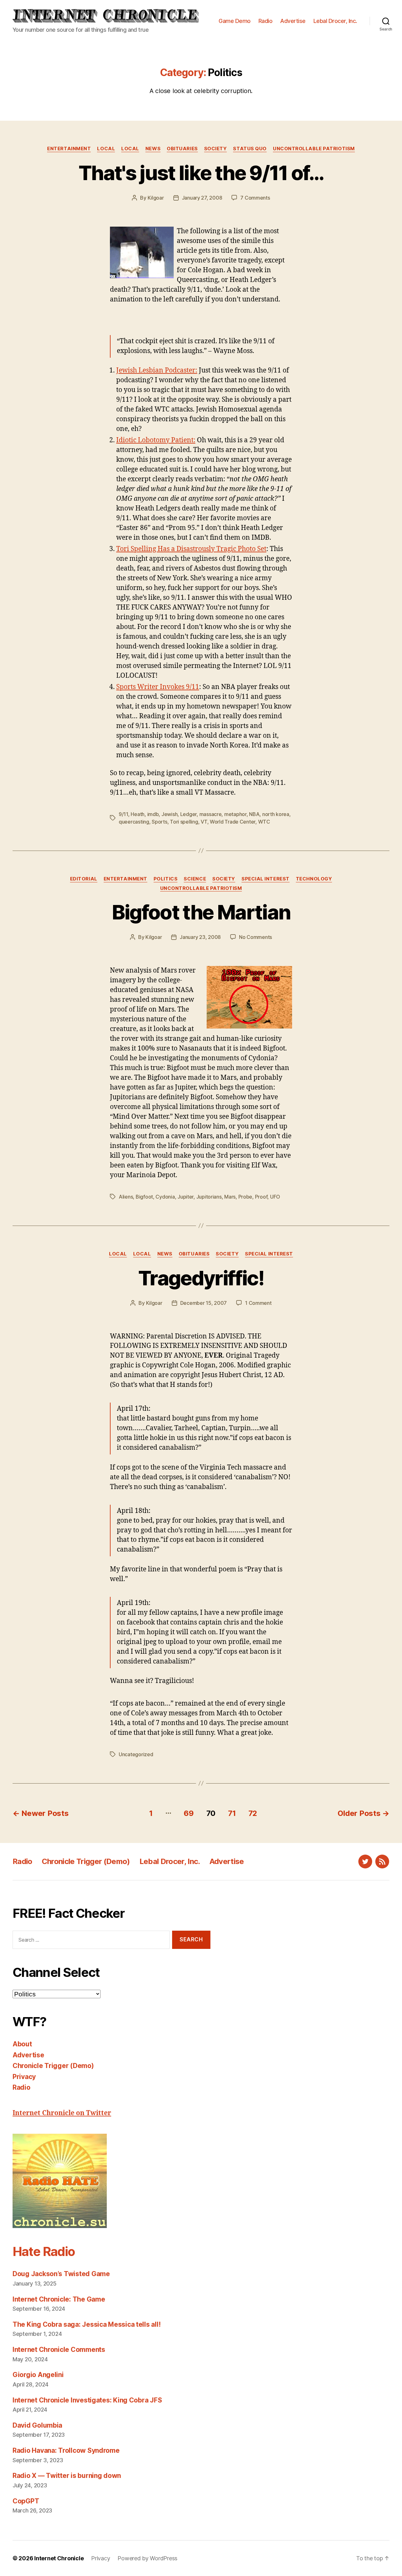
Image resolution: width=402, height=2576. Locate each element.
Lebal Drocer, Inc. (335, 21)
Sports (159, 822)
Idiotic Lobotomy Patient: (156, 440)
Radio (266, 21)
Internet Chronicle (59, 2558)
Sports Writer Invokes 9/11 (158, 687)
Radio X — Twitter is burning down (67, 2476)
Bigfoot (144, 1197)
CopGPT (26, 2501)
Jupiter (185, 1197)
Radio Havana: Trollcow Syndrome (66, 2450)
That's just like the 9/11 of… (201, 173)
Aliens (126, 1197)
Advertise (293, 21)
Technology (314, 879)
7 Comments (255, 198)
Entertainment (69, 149)
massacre (211, 814)
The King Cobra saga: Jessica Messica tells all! (87, 2324)
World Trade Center (233, 822)
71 (232, 1813)
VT (204, 822)
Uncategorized (136, 1754)
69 (189, 1813)
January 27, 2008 (202, 198)
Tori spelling (184, 822)
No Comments (255, 937)
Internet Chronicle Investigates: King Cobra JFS (87, 2400)
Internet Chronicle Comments (59, 2350)
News (153, 149)
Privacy (24, 2077)
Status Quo (250, 149)
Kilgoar (156, 198)
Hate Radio (44, 2251)
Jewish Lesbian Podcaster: (157, 370)
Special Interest (266, 879)
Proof (261, 1197)
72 (253, 1813)
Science (195, 879)
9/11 (123, 814)
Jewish (169, 814)
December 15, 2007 (204, 1303)
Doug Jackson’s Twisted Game (61, 2274)
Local (106, 149)
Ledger (188, 814)
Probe (245, 1197)
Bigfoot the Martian (201, 912)
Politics (166, 879)
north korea (276, 814)
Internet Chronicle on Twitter (62, 2113)
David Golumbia (37, 2425)
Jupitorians (209, 1197)
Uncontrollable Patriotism (314, 149)
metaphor (235, 814)
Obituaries (182, 149)
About (22, 2044)
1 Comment (258, 1303)
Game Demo (235, 21)
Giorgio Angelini (38, 2375)
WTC (264, 822)
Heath (138, 814)
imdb (153, 814)
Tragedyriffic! (201, 1278)
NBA (254, 814)
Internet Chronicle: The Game (59, 2299)
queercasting (134, 822)
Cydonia (165, 1197)
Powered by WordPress (147, 2558)
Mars (230, 1197)
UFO (275, 1197)
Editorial (84, 879)
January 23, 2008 (200, 937)
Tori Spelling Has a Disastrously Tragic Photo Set (191, 549)
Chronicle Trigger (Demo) (86, 1861)
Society (216, 149)
